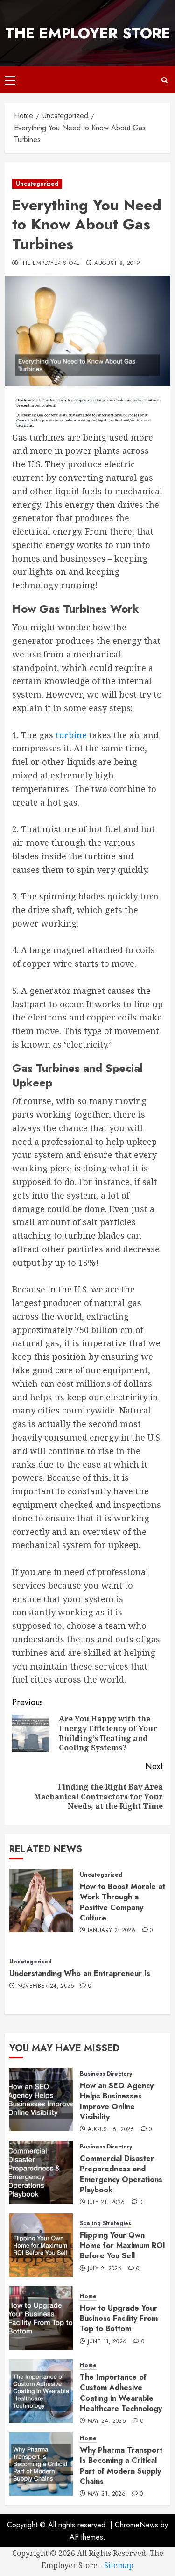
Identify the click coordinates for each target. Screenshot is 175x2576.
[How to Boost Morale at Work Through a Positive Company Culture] (41, 1900)
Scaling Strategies (105, 2223)
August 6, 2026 (111, 2130)
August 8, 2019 (117, 264)
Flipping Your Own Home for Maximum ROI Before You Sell (122, 2246)
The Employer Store (88, 33)
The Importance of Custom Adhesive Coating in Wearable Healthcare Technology (121, 2393)
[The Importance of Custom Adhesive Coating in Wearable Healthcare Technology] (41, 2391)
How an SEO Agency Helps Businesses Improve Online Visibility (117, 2101)
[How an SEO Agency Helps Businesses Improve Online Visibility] (41, 2099)
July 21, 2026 (106, 2203)
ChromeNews (136, 2525)
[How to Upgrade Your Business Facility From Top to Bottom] (41, 2318)
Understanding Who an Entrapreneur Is (80, 1973)
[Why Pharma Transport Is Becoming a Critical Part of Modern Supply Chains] (41, 2464)
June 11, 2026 (107, 2342)
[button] (10, 80)
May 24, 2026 (107, 2421)
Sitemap (119, 2565)
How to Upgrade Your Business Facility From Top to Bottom (119, 2319)
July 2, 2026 (105, 2269)
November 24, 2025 (45, 1986)
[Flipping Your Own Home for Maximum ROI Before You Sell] (41, 2245)
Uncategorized (37, 184)
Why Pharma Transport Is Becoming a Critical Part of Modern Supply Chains (121, 2466)
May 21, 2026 (107, 2494)
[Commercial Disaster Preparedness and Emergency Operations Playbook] (41, 2172)
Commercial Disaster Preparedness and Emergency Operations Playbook (121, 2174)
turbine (71, 735)
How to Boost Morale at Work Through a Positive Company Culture (122, 1902)
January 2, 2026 (112, 1931)
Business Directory (106, 2074)
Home (88, 2296)
